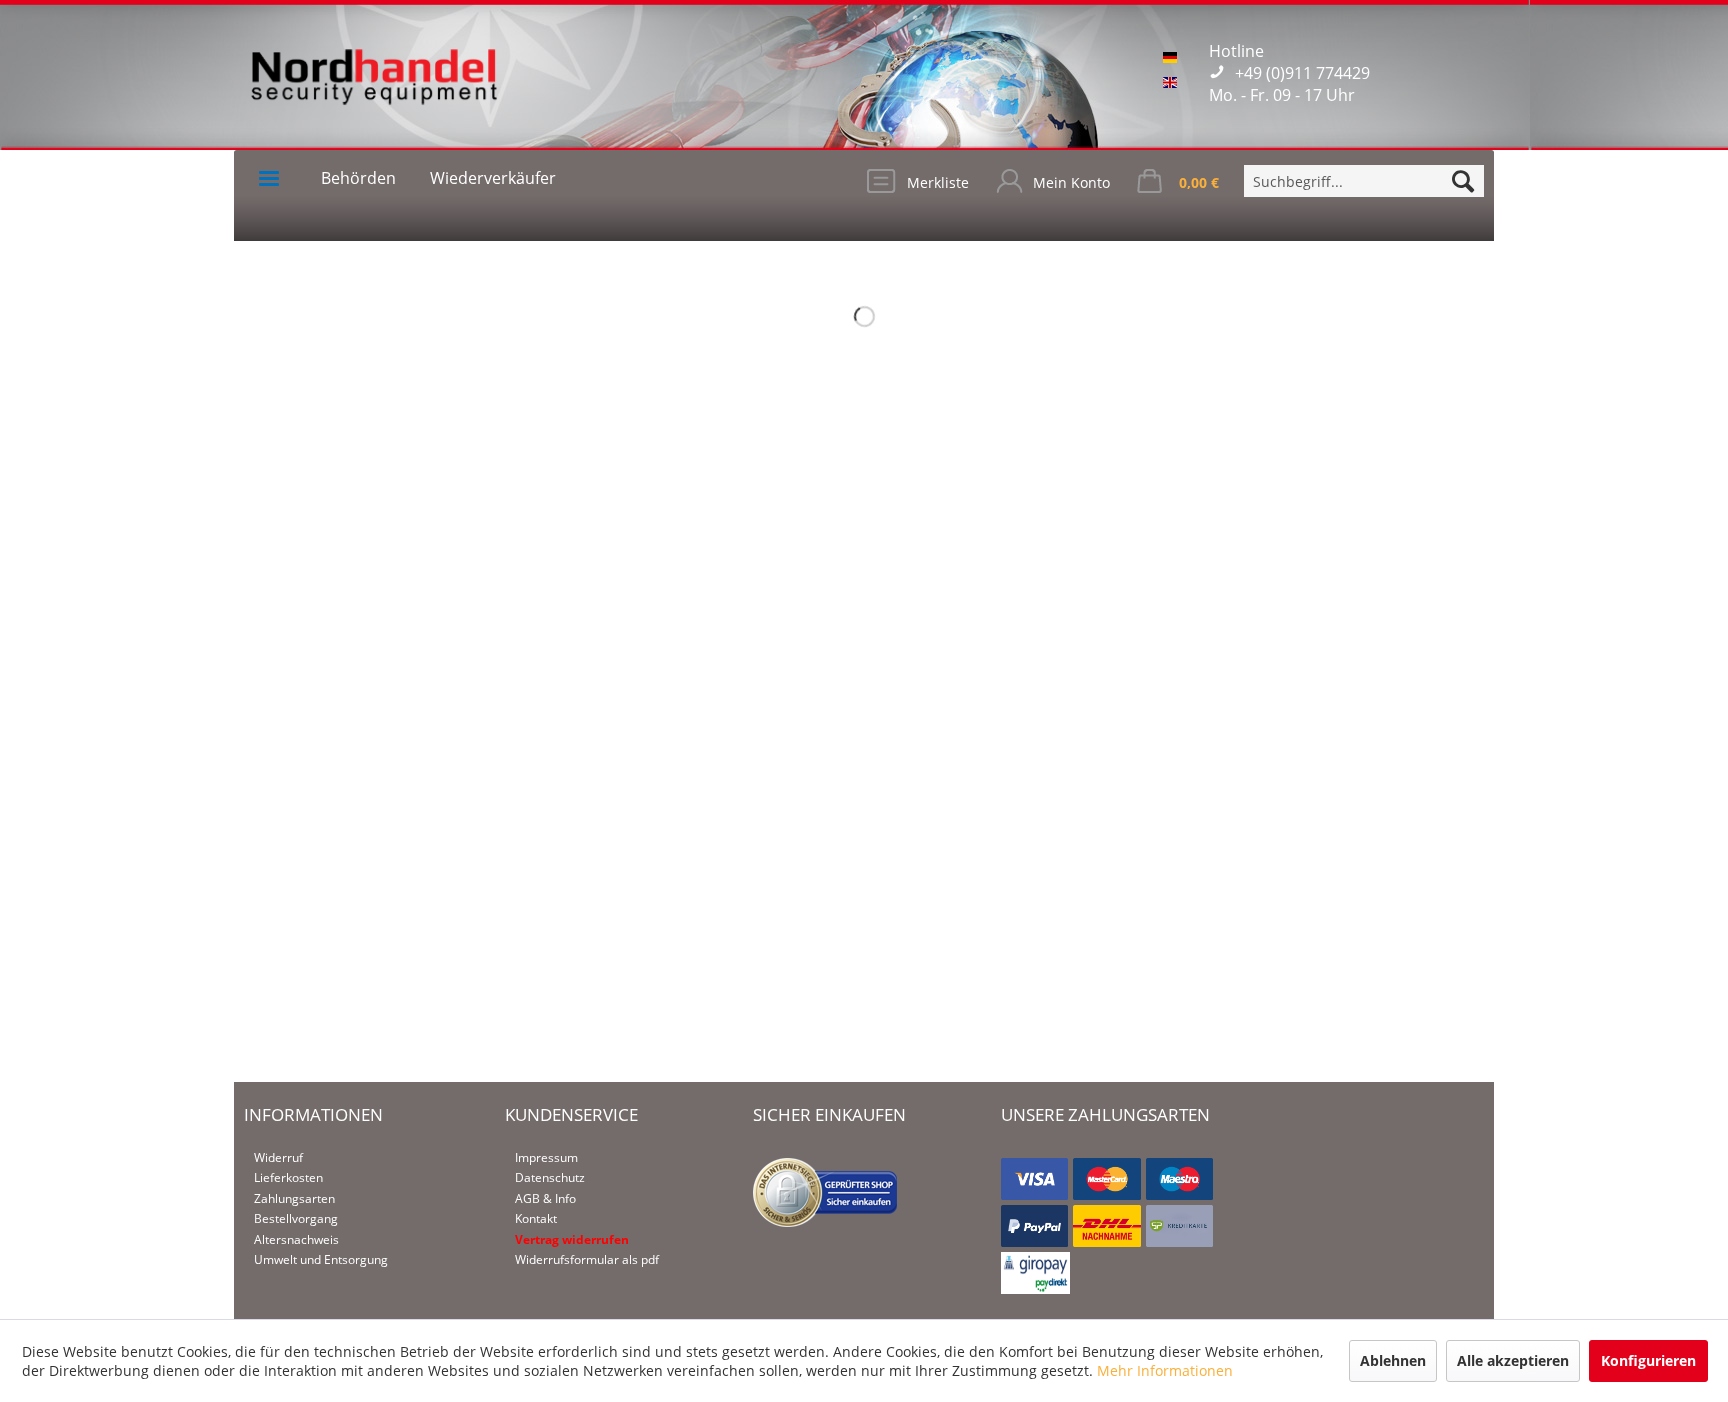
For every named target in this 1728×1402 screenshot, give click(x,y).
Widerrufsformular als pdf (587, 1259)
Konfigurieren (1648, 1360)
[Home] (269, 178)
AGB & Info (545, 1198)
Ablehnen (1393, 1360)
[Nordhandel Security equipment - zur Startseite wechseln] (374, 90)
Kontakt (536, 1218)
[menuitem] (1364, 181)
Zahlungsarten (294, 1198)
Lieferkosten (288, 1177)
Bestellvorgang (296, 1218)
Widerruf (278, 1157)
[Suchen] (1463, 181)
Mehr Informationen (1165, 1370)
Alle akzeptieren (1513, 1360)
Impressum (546, 1157)
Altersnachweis (296, 1239)
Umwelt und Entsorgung (321, 1259)
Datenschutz (550, 1177)
